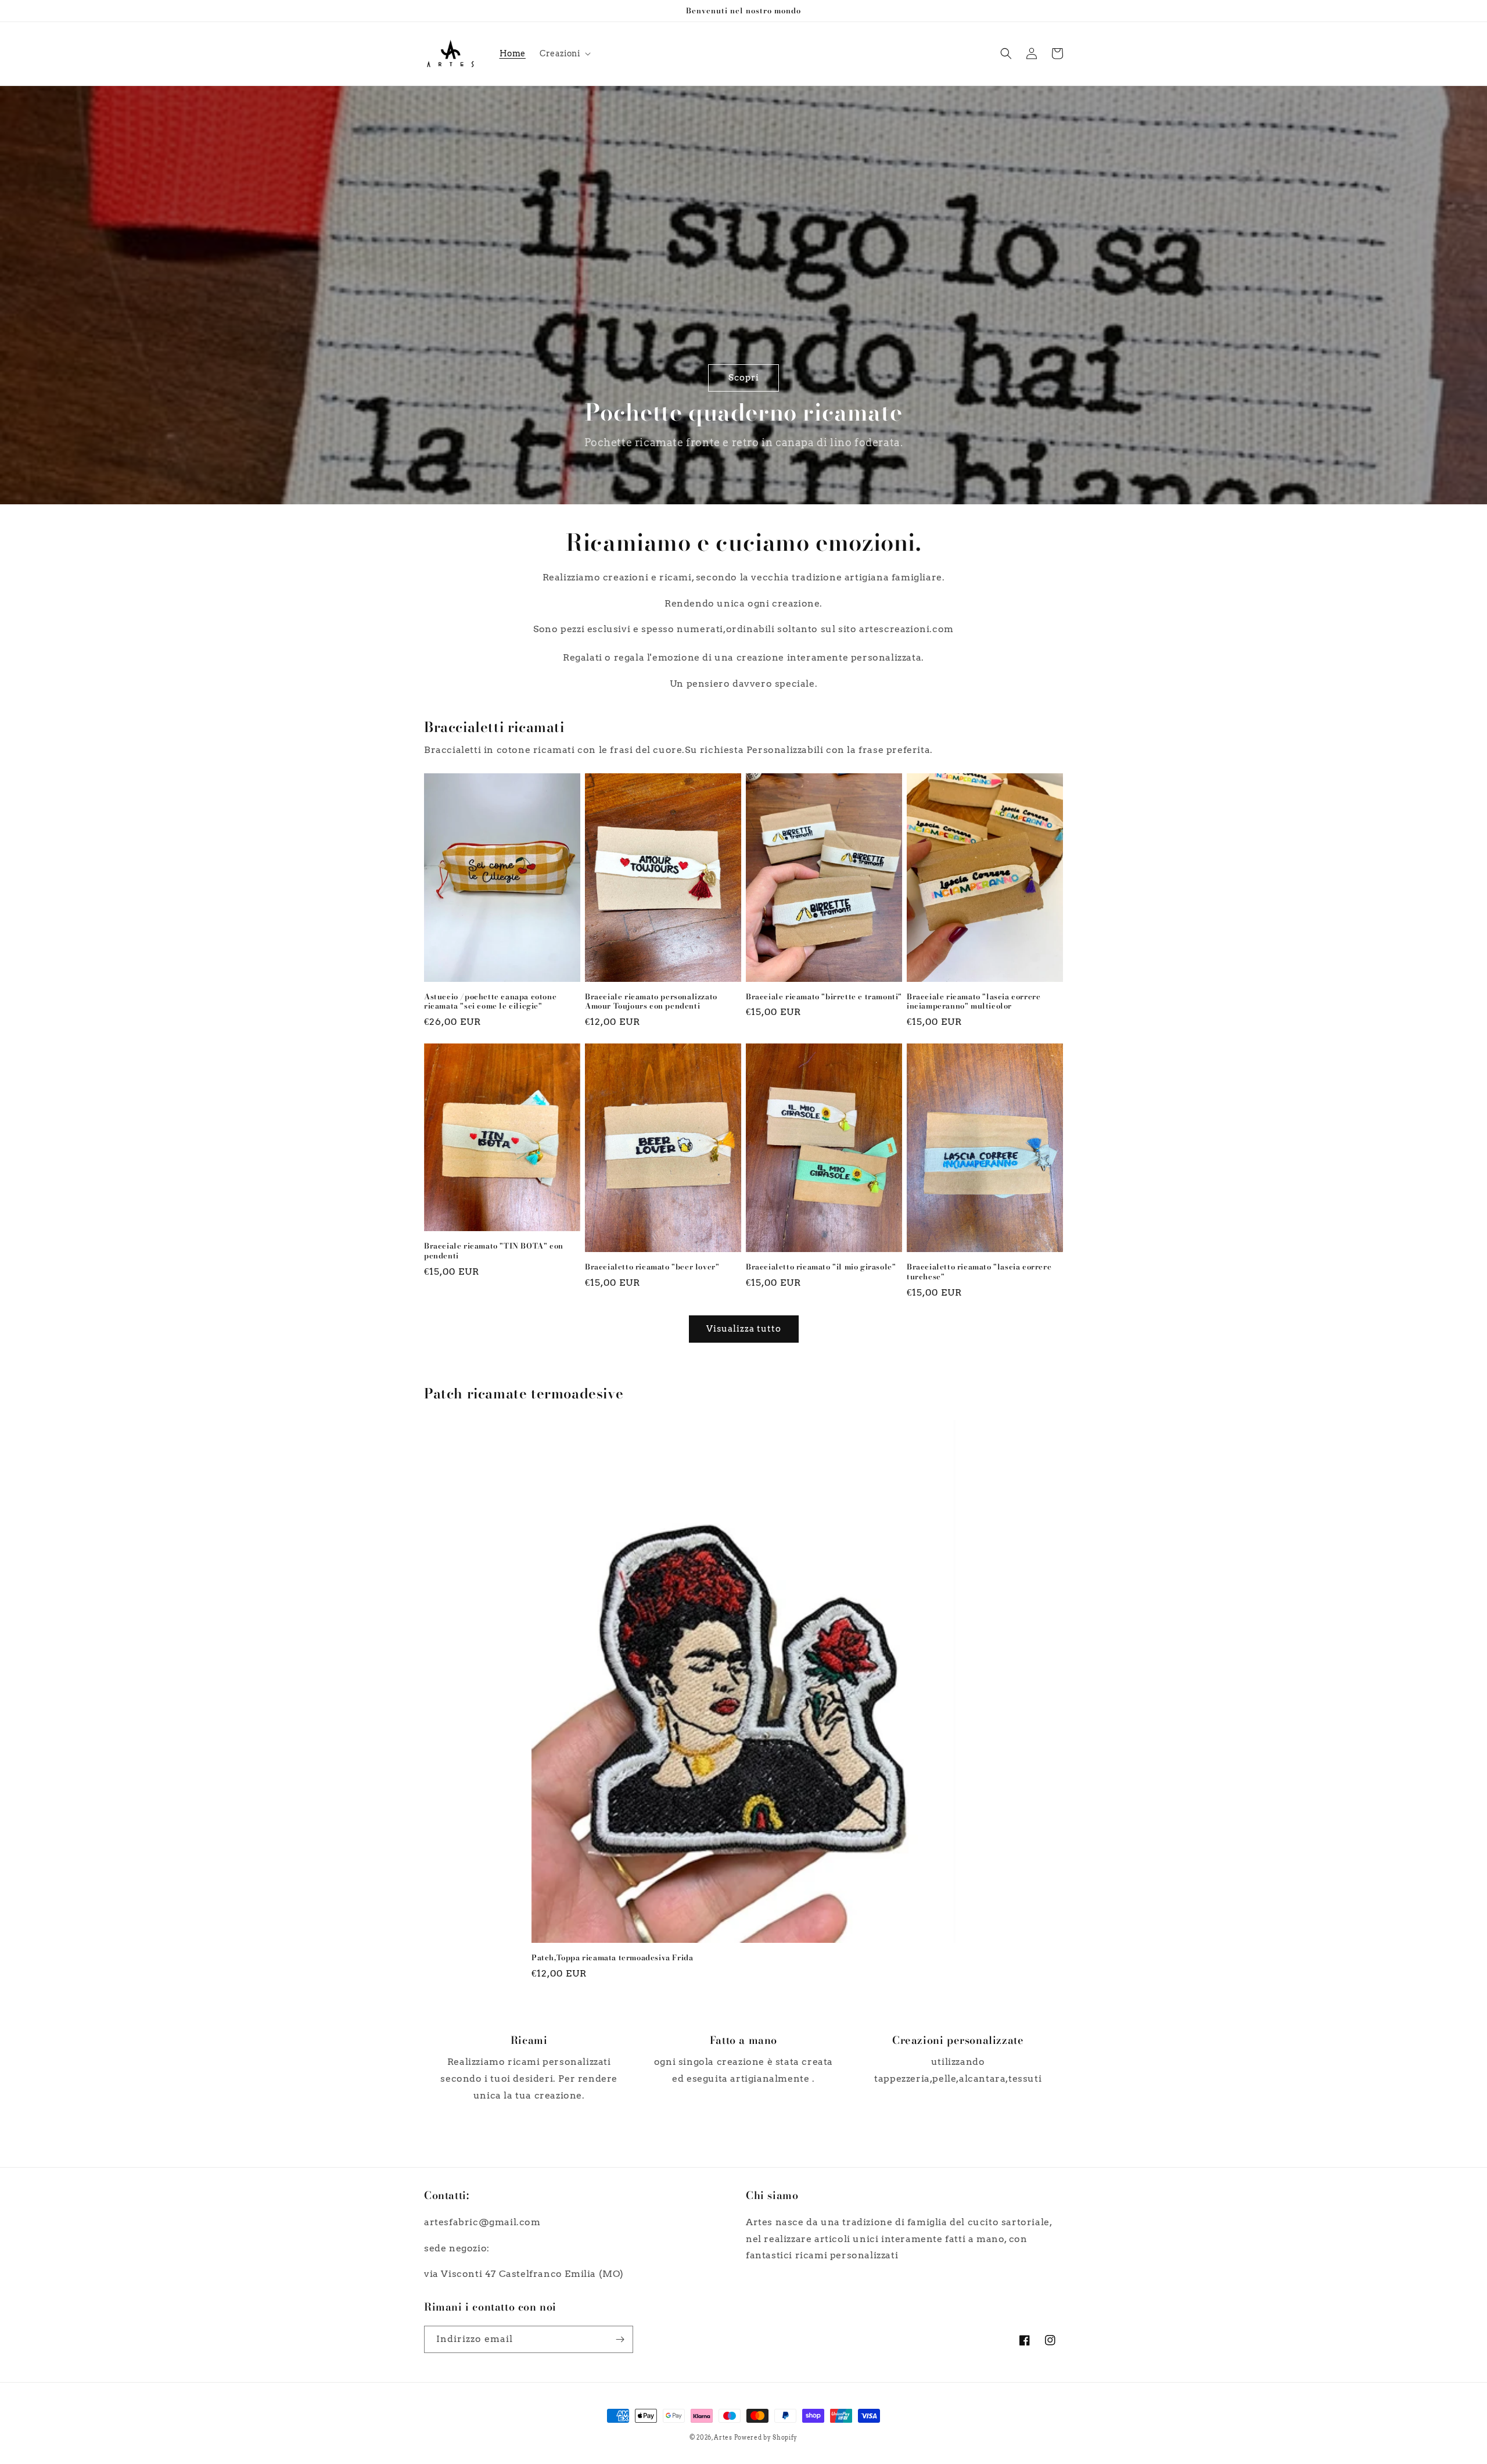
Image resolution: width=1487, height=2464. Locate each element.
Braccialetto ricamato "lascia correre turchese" (979, 1272)
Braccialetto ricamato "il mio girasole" (821, 1267)
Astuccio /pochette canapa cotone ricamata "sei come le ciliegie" (490, 1002)
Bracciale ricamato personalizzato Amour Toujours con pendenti (651, 1002)
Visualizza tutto (744, 1329)
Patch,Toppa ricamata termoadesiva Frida (612, 1958)
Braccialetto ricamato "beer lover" (652, 1267)
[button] (564, 53)
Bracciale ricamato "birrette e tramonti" (824, 997)
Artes (724, 2437)
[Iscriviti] (620, 2339)
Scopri (744, 378)
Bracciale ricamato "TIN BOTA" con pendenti (494, 1251)
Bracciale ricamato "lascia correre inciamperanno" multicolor (974, 1002)
